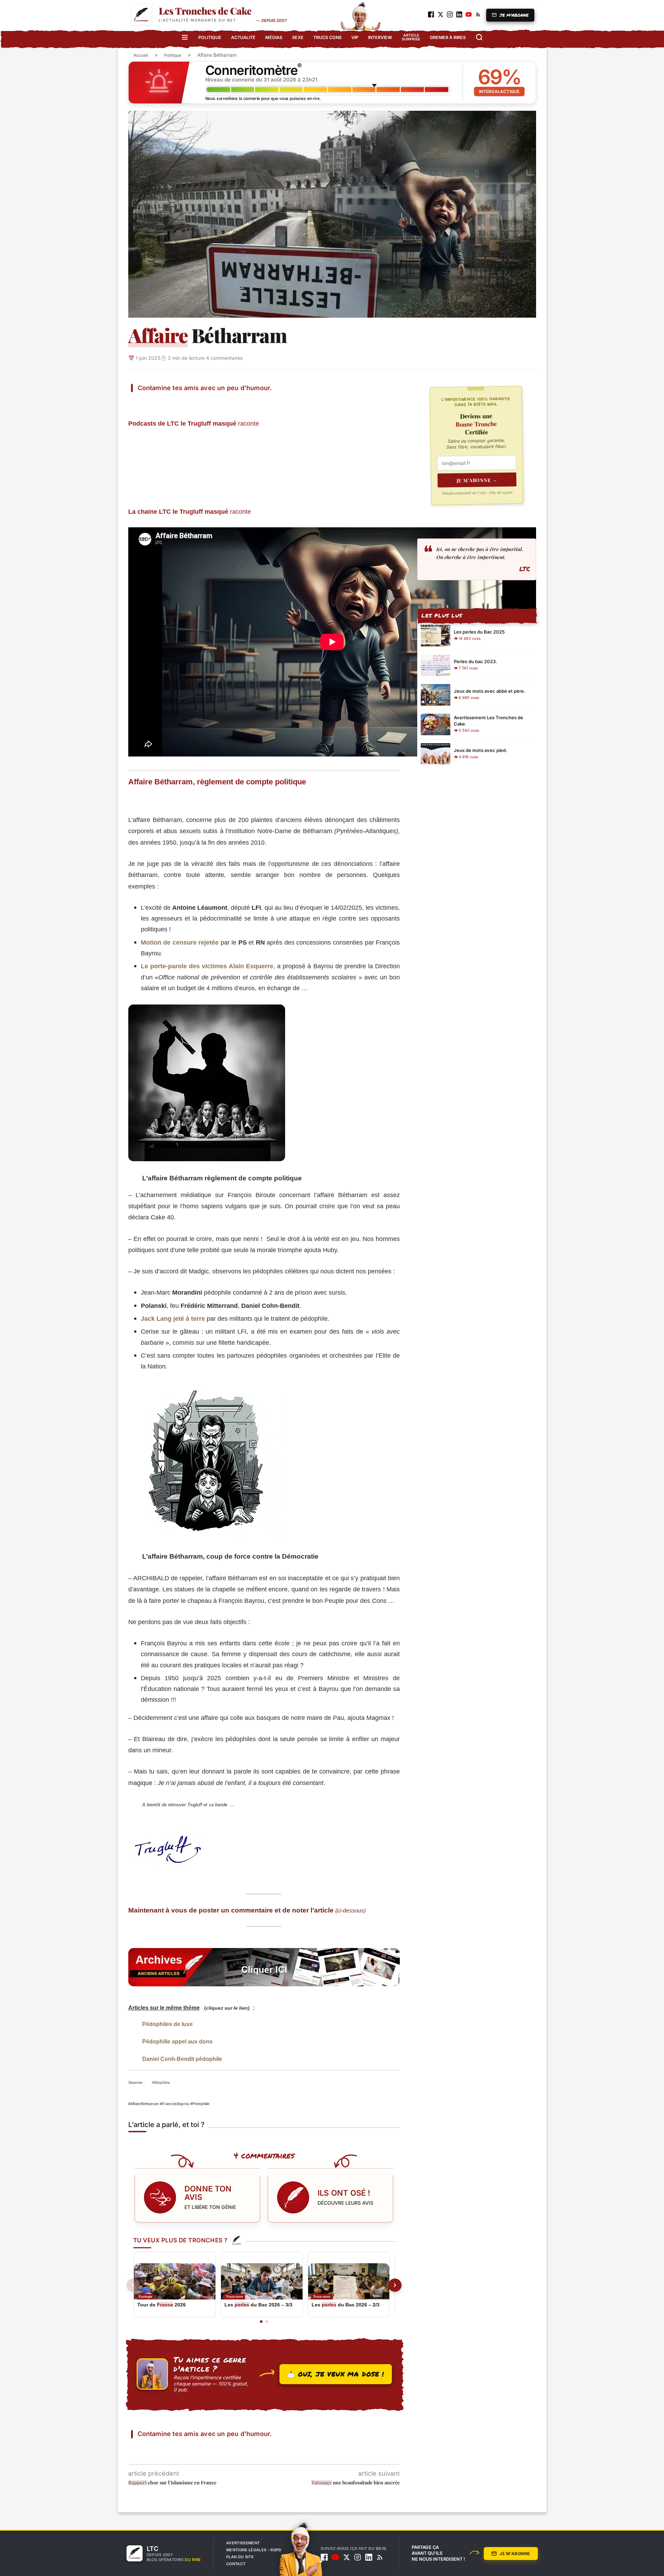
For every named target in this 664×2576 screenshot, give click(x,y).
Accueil (141, 55)
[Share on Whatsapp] (223, 402)
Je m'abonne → (477, 480)
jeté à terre (173, 1318)
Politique (173, 55)
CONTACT (236, 2564)
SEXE (298, 37)
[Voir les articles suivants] (395, 2285)
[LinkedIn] (369, 2557)
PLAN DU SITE (240, 2557)
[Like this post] (140, 402)
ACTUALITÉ (243, 37)
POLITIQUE (210, 37)
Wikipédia (161, 2082)
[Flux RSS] (380, 2557)
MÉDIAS (274, 37)
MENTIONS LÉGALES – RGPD (254, 2550)
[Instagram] (358, 2557)
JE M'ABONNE (514, 15)
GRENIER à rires (448, 37)
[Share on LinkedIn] (206, 402)
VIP (355, 37)
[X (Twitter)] (346, 2557)
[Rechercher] (479, 37)
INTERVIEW (380, 37)
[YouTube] (335, 2557)
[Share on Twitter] (173, 402)
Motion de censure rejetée (180, 942)
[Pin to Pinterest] (190, 402)
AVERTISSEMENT (243, 2543)
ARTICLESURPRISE (411, 37)
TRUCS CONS (327, 37)
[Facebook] (324, 2557)
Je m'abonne (515, 2554)
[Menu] (185, 37)
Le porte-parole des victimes (207, 966)
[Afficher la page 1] (261, 2322)
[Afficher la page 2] (267, 2322)
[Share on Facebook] (156, 402)
